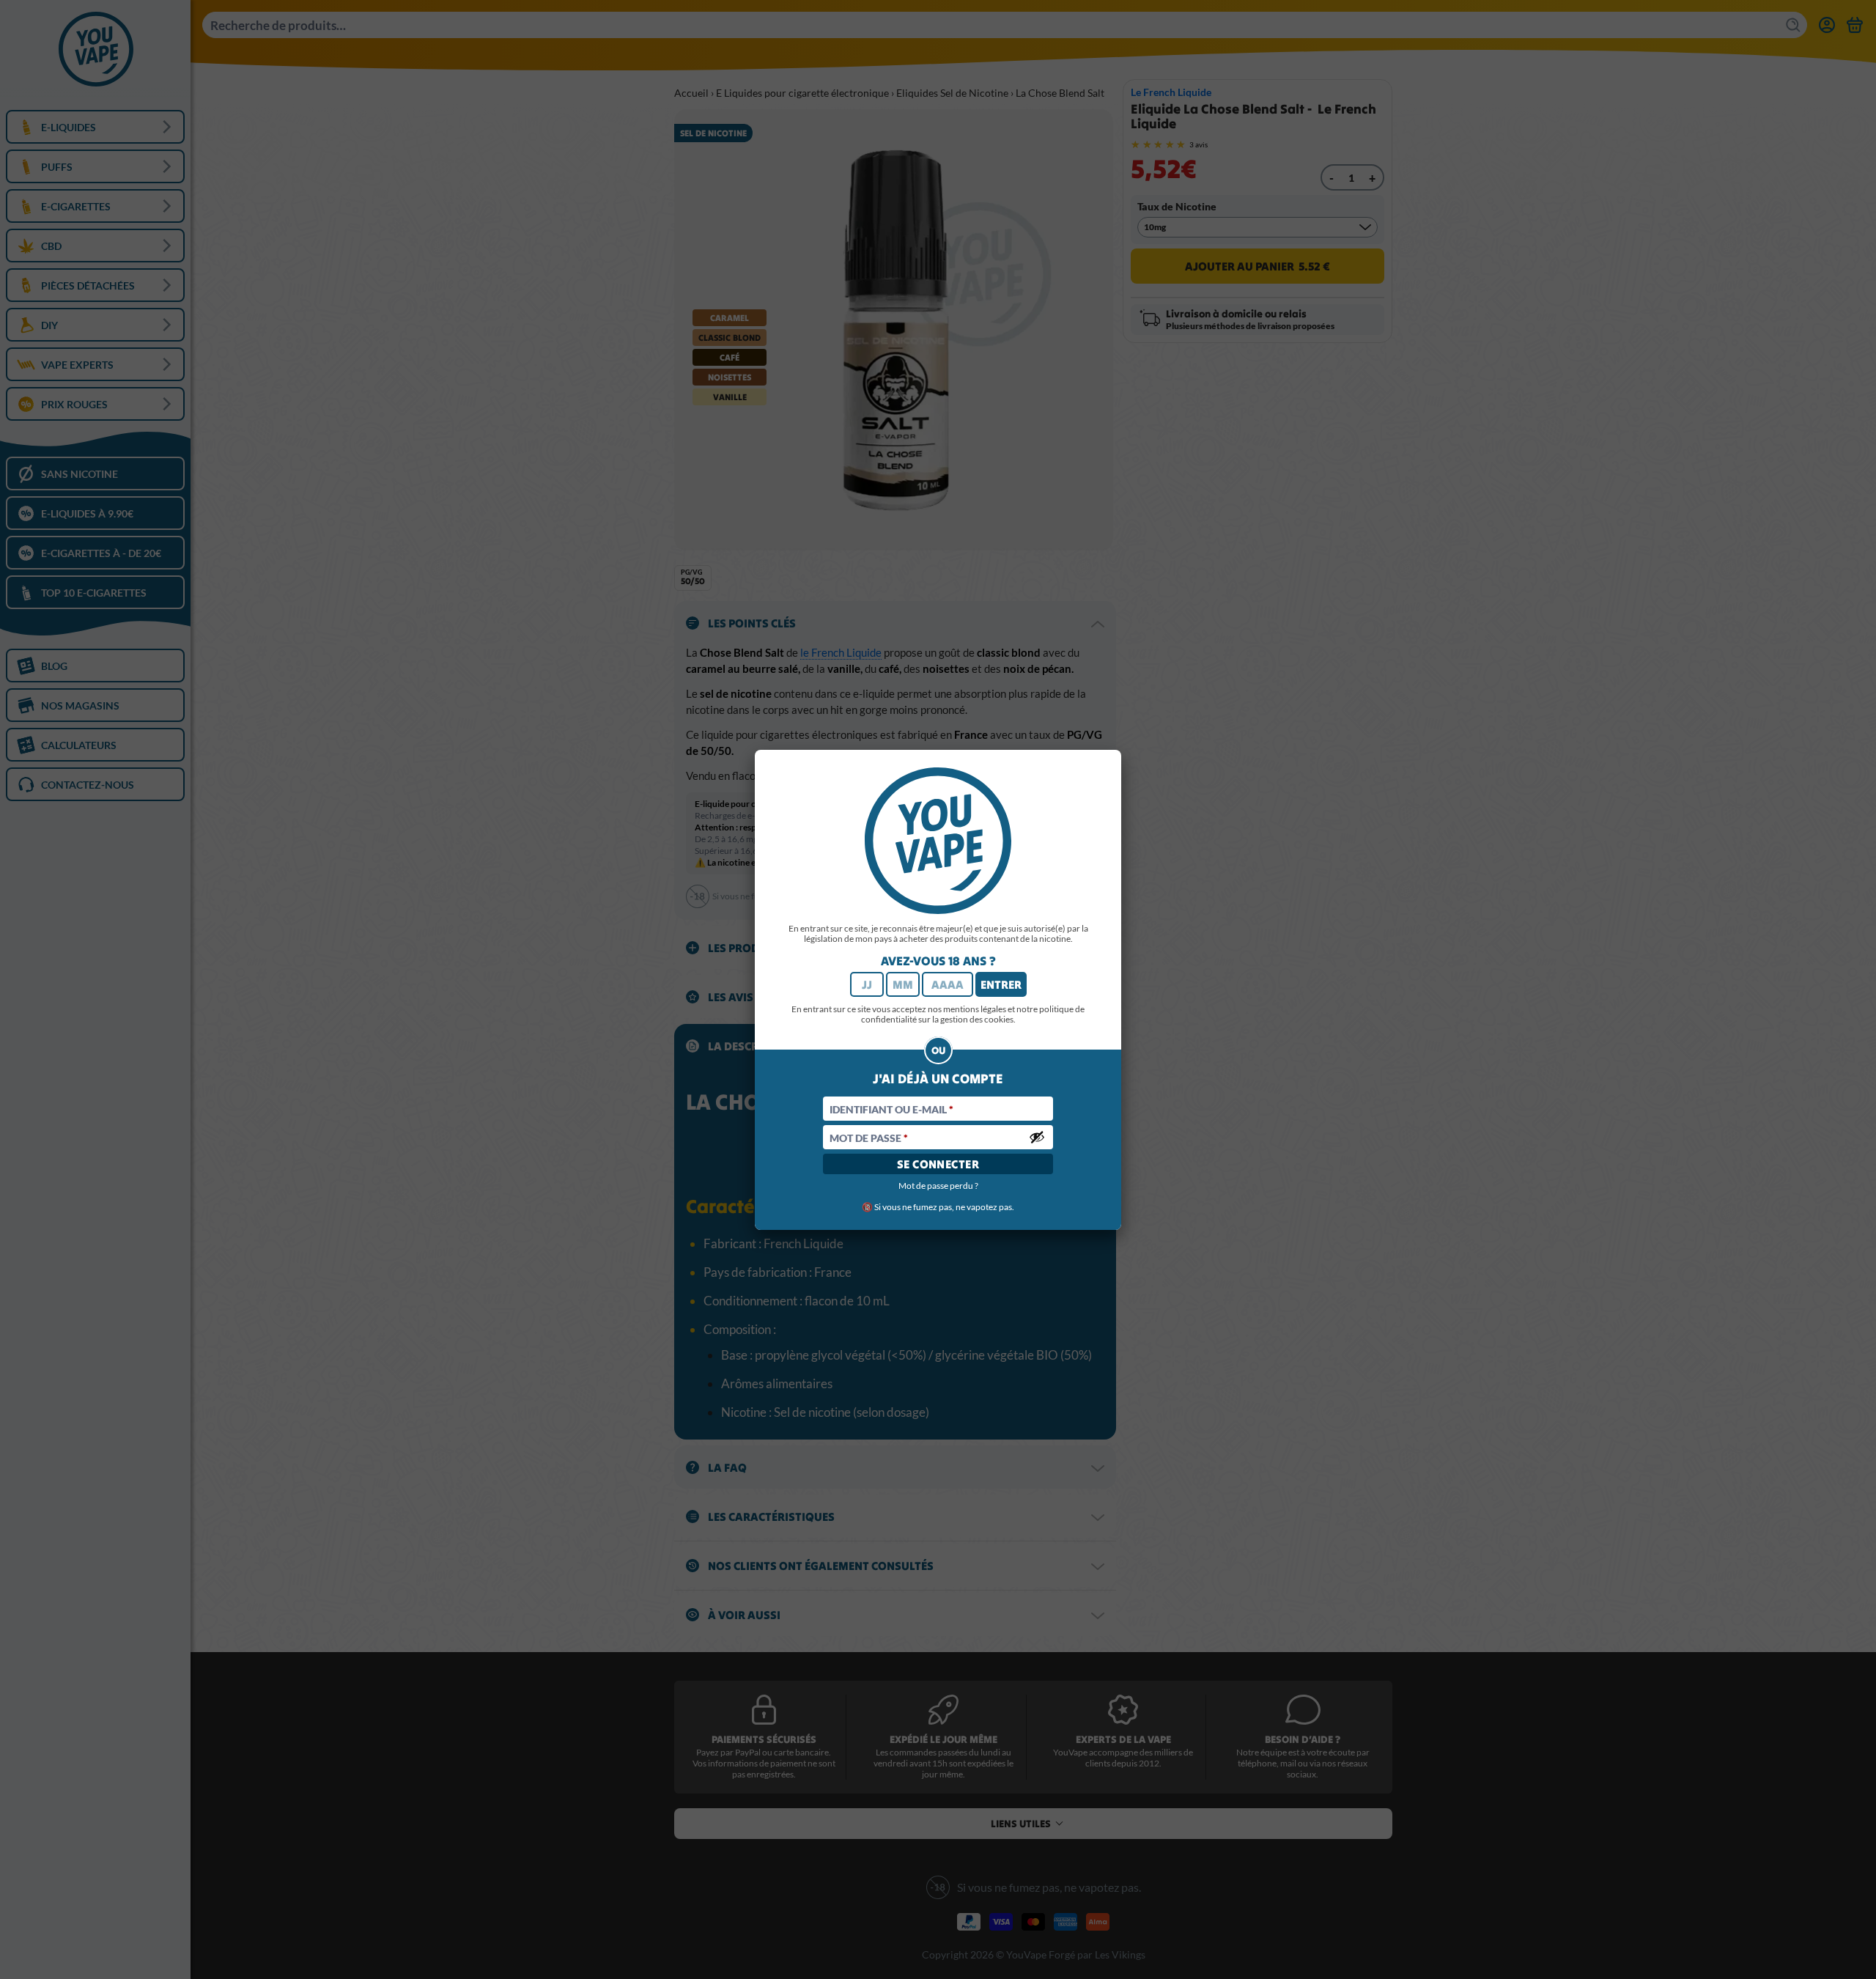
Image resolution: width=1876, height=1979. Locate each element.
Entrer (1001, 984)
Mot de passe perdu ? (938, 1186)
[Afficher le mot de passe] (1037, 1137)
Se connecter (938, 1164)
